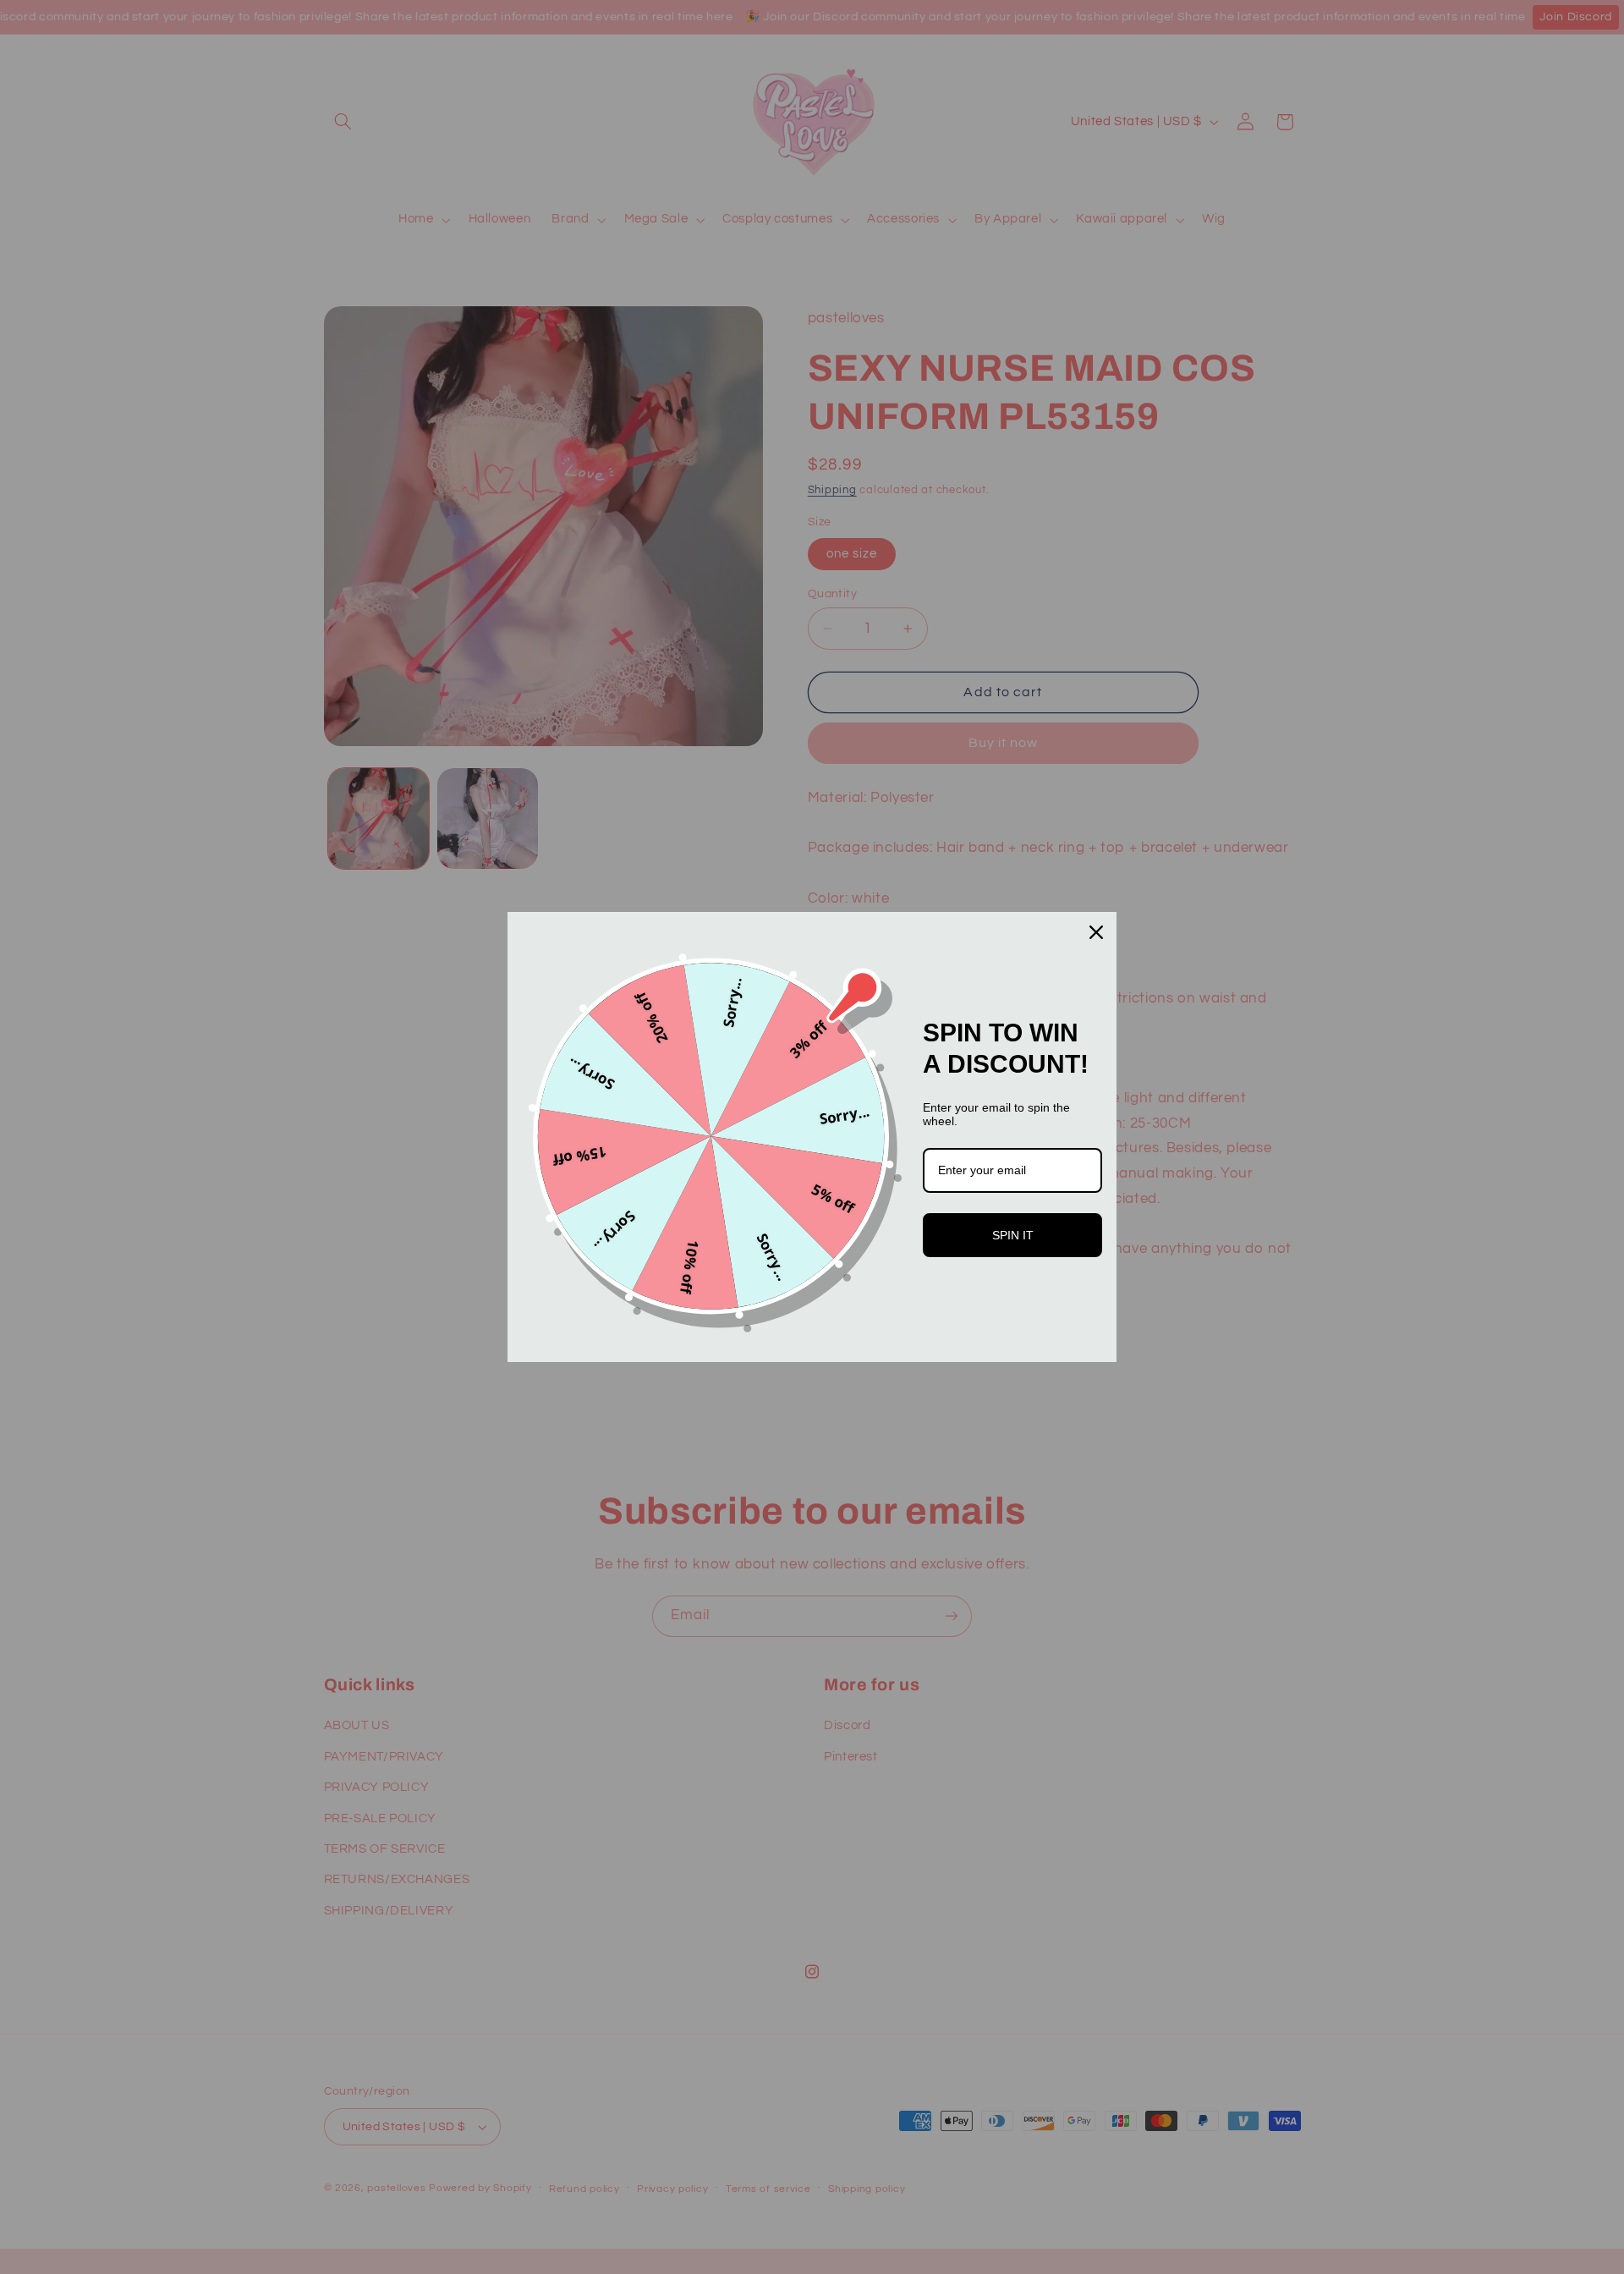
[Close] (1096, 932)
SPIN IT (1013, 1235)
